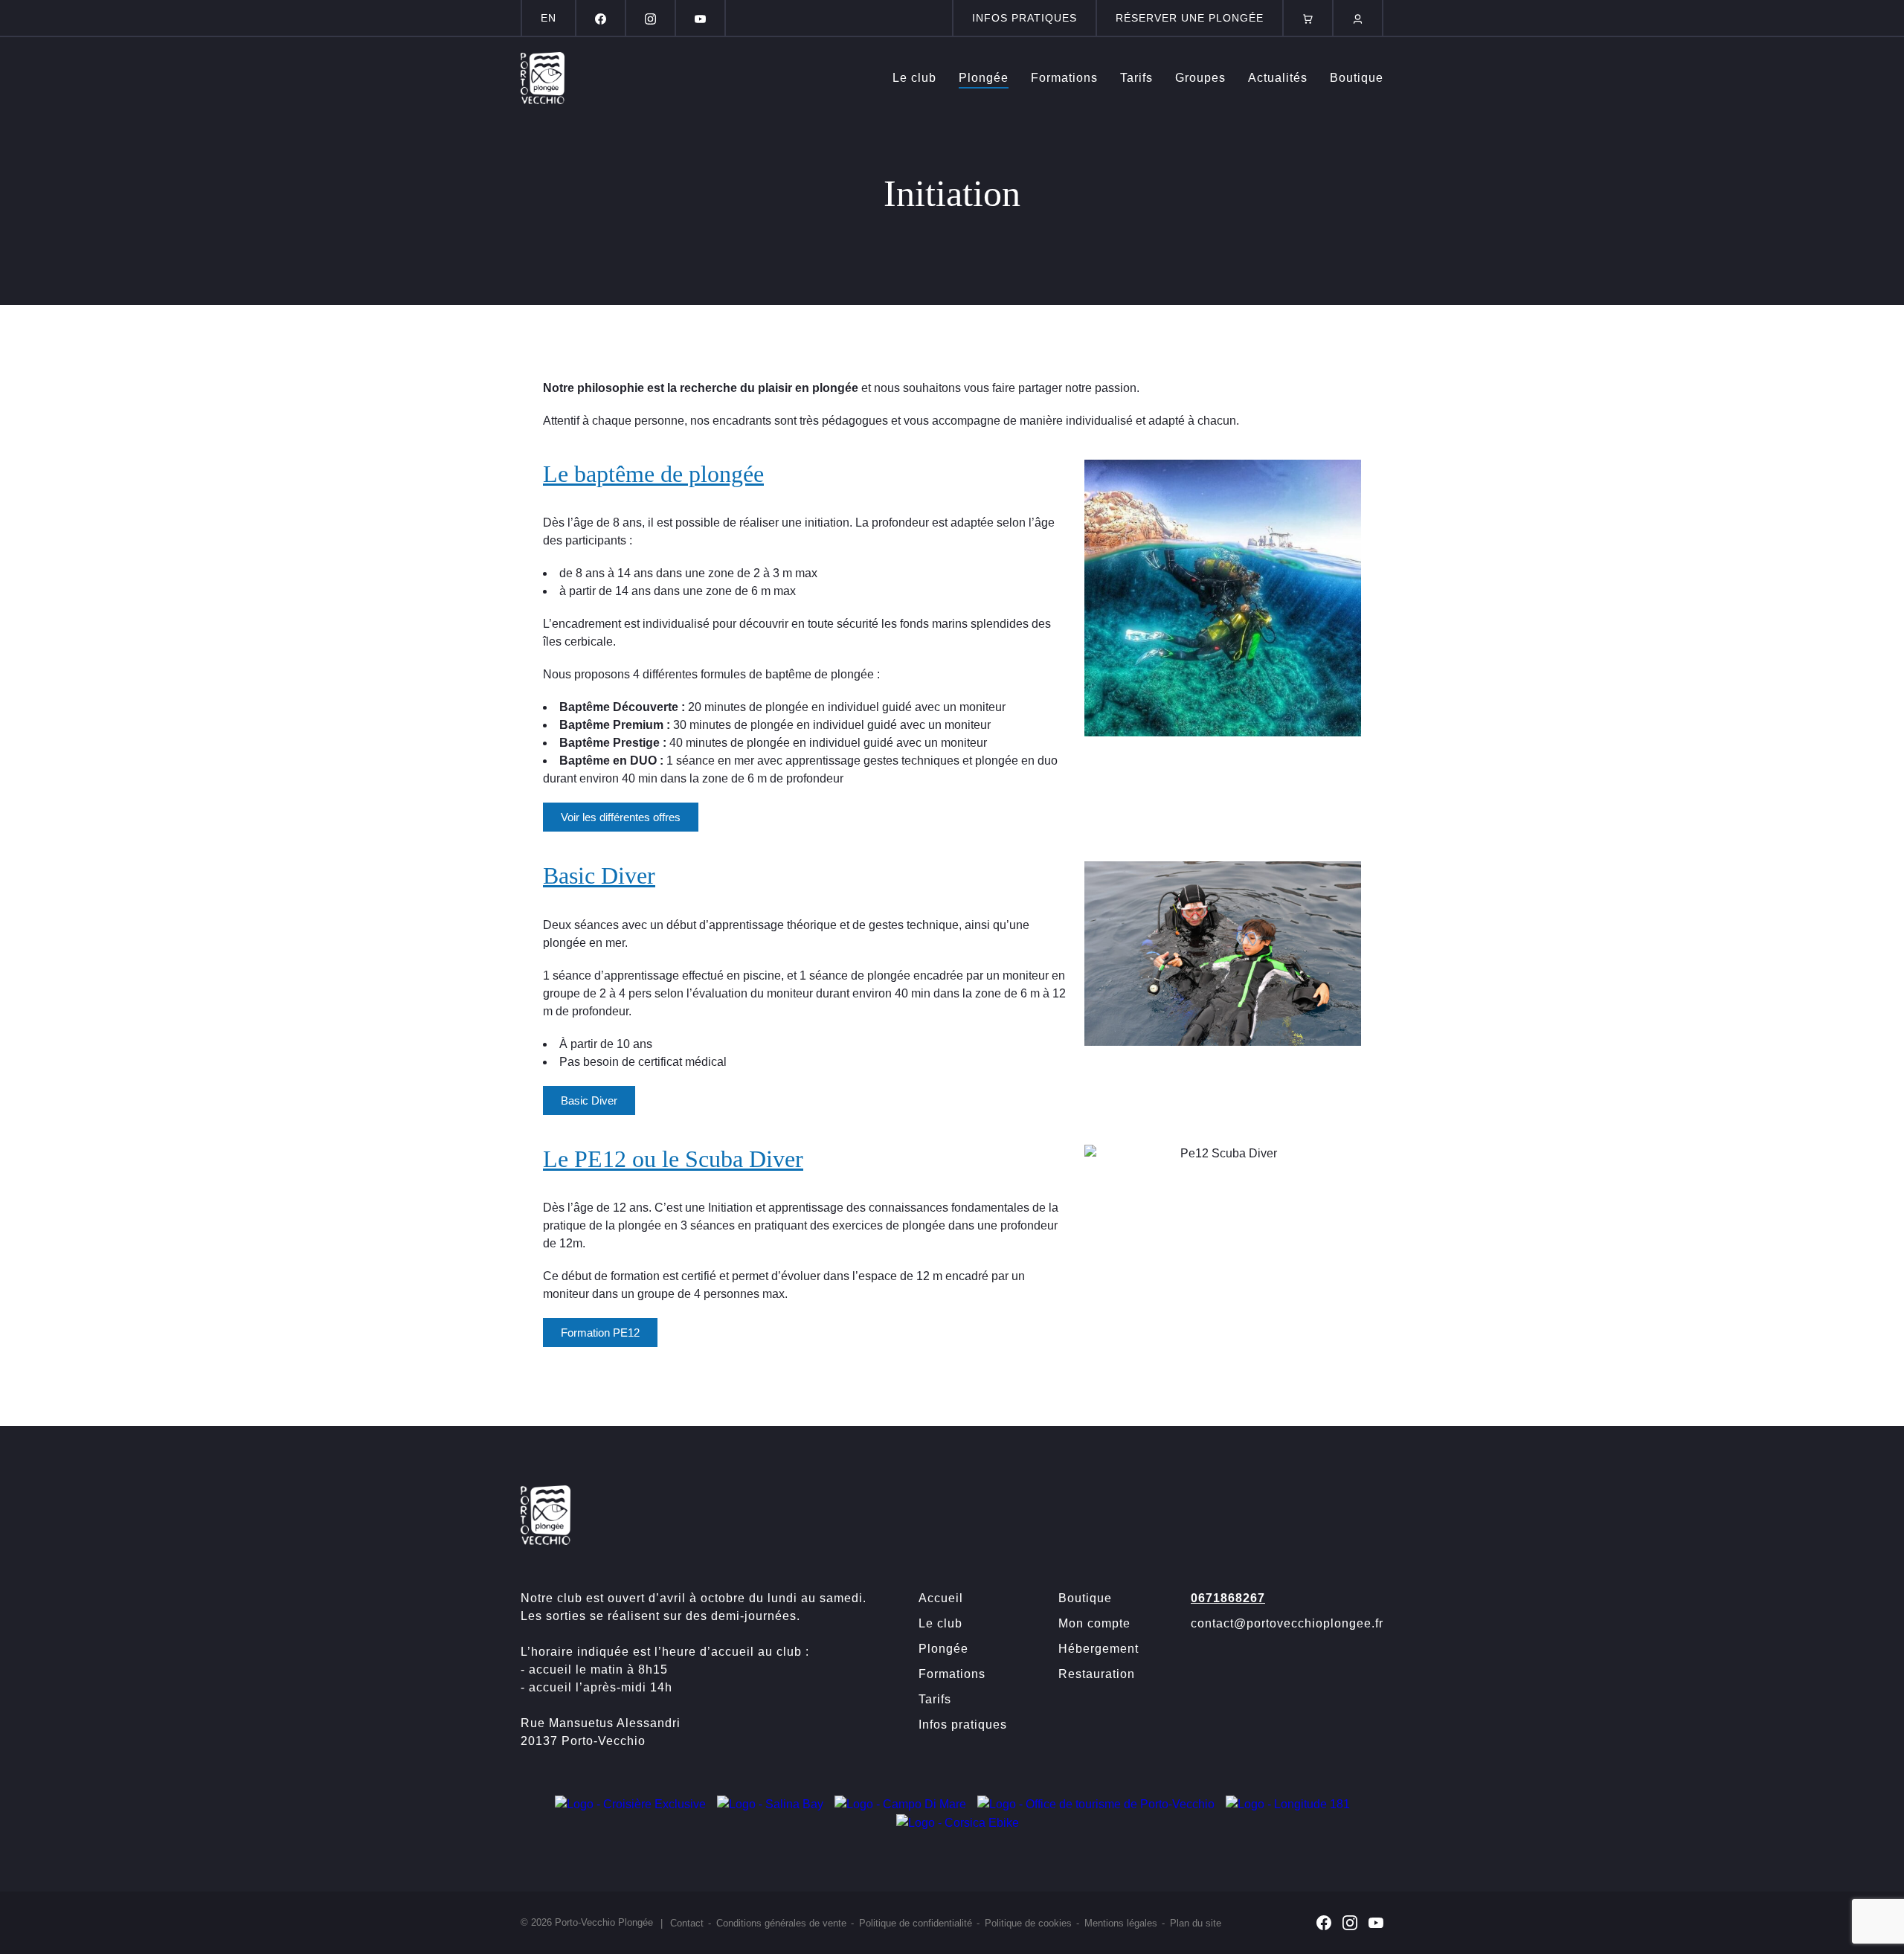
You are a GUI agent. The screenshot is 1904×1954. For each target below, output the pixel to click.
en (549, 18)
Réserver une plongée (1190, 18)
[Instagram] (650, 18)
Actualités (1278, 78)
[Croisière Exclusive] (630, 1803)
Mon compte (1094, 1623)
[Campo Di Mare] (900, 1803)
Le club (914, 78)
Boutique (1357, 78)
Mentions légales (1121, 1923)
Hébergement (1099, 1649)
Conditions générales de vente (781, 1923)
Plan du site (1196, 1923)
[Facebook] (601, 18)
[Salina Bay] (770, 1803)
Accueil (941, 1598)
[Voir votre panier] (1308, 18)
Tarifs (1136, 78)
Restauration (1097, 1674)
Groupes (1200, 78)
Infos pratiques (1025, 18)
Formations (1064, 78)
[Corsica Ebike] (958, 1822)
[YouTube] (700, 18)
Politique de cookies (1028, 1923)
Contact (687, 1923)
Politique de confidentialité (916, 1923)
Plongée (984, 78)
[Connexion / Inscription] (1358, 18)
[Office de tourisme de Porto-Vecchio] (1096, 1803)
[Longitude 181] (1288, 1803)
